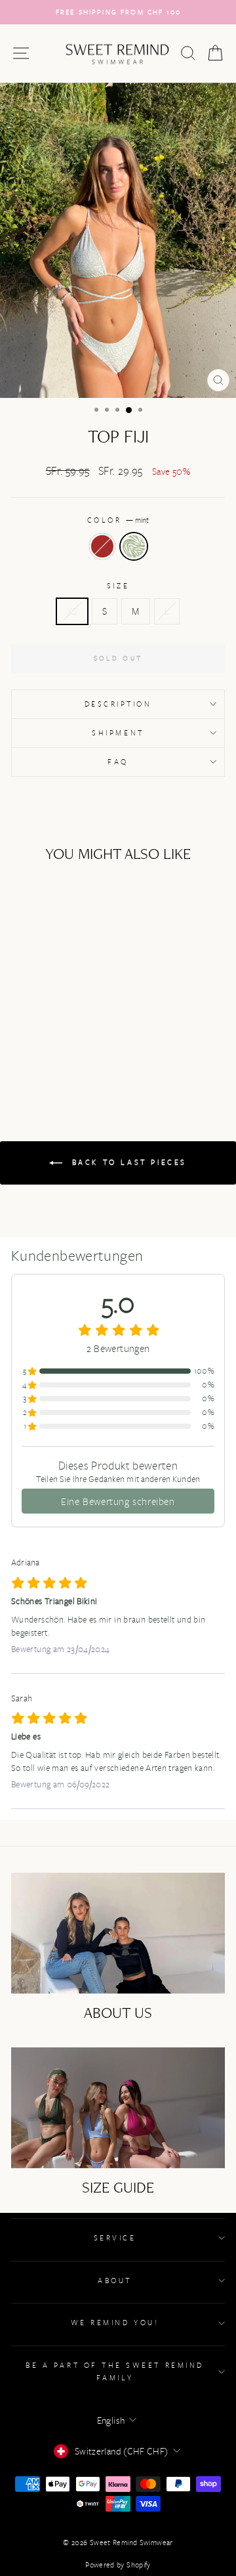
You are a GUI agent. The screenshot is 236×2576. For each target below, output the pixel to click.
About (115, 2280)
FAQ (118, 761)
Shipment (118, 732)
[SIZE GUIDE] (118, 2107)
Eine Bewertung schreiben (118, 1501)
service (115, 2238)
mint (134, 546)
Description (118, 704)
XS (72, 611)
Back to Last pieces (127, 1162)
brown (102, 546)
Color (118, 520)
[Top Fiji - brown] (44, 1046)
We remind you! (115, 2322)
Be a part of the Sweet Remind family (114, 2371)
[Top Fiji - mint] (59, 1046)
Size (118, 585)
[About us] (118, 1933)
